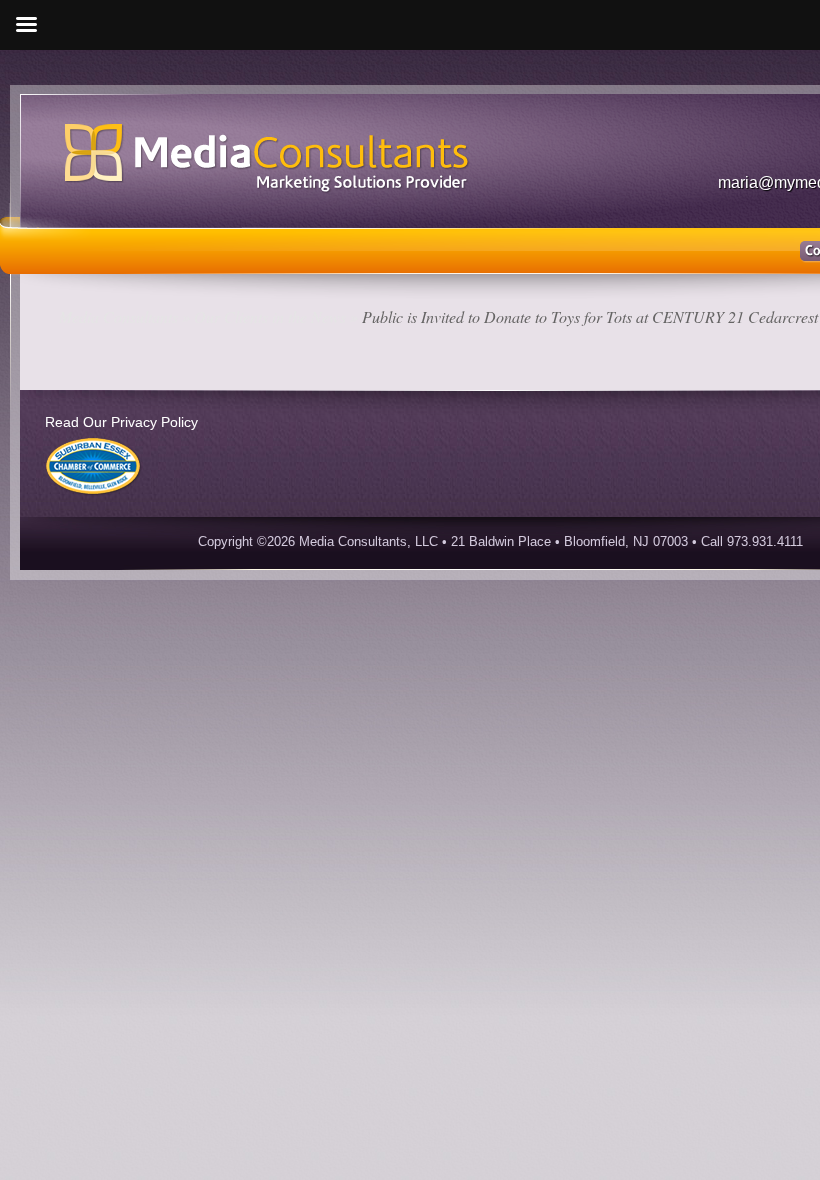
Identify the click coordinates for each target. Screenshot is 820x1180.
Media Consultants (118, 317)
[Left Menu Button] (26, 25)
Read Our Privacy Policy (121, 422)
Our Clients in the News (270, 317)
